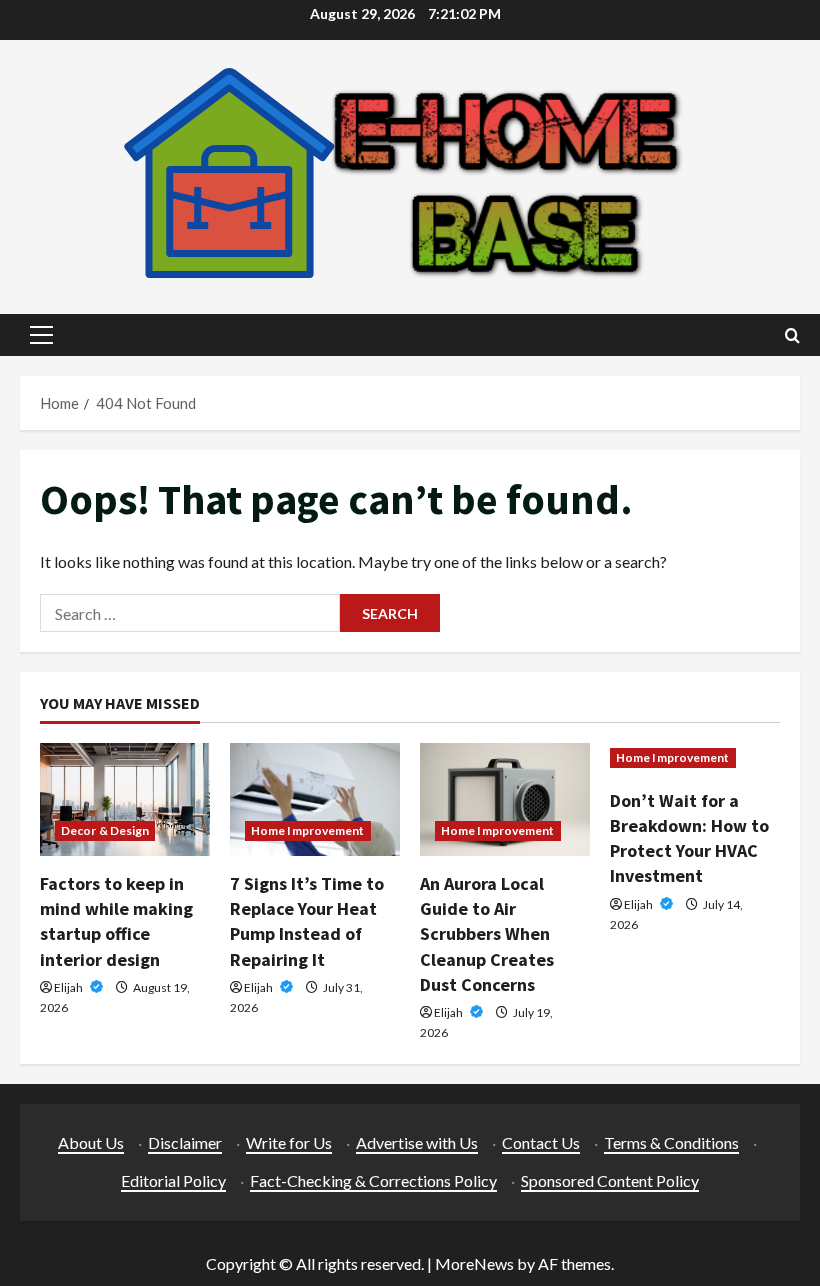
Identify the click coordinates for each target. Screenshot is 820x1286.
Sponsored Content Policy (610, 1180)
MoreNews (474, 1263)
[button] (41, 335)
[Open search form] (792, 335)
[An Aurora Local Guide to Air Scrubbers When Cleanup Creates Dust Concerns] (505, 799)
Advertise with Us (417, 1142)
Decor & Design (105, 830)
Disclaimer (185, 1142)
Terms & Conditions (671, 1142)
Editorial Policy (173, 1180)
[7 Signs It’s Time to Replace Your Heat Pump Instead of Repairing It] (315, 799)
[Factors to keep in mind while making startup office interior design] (125, 799)
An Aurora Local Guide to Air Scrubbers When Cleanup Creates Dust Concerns (487, 934)
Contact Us (541, 1142)
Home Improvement (308, 830)
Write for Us (289, 1142)
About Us (91, 1142)
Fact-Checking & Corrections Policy (373, 1180)
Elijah (69, 987)
